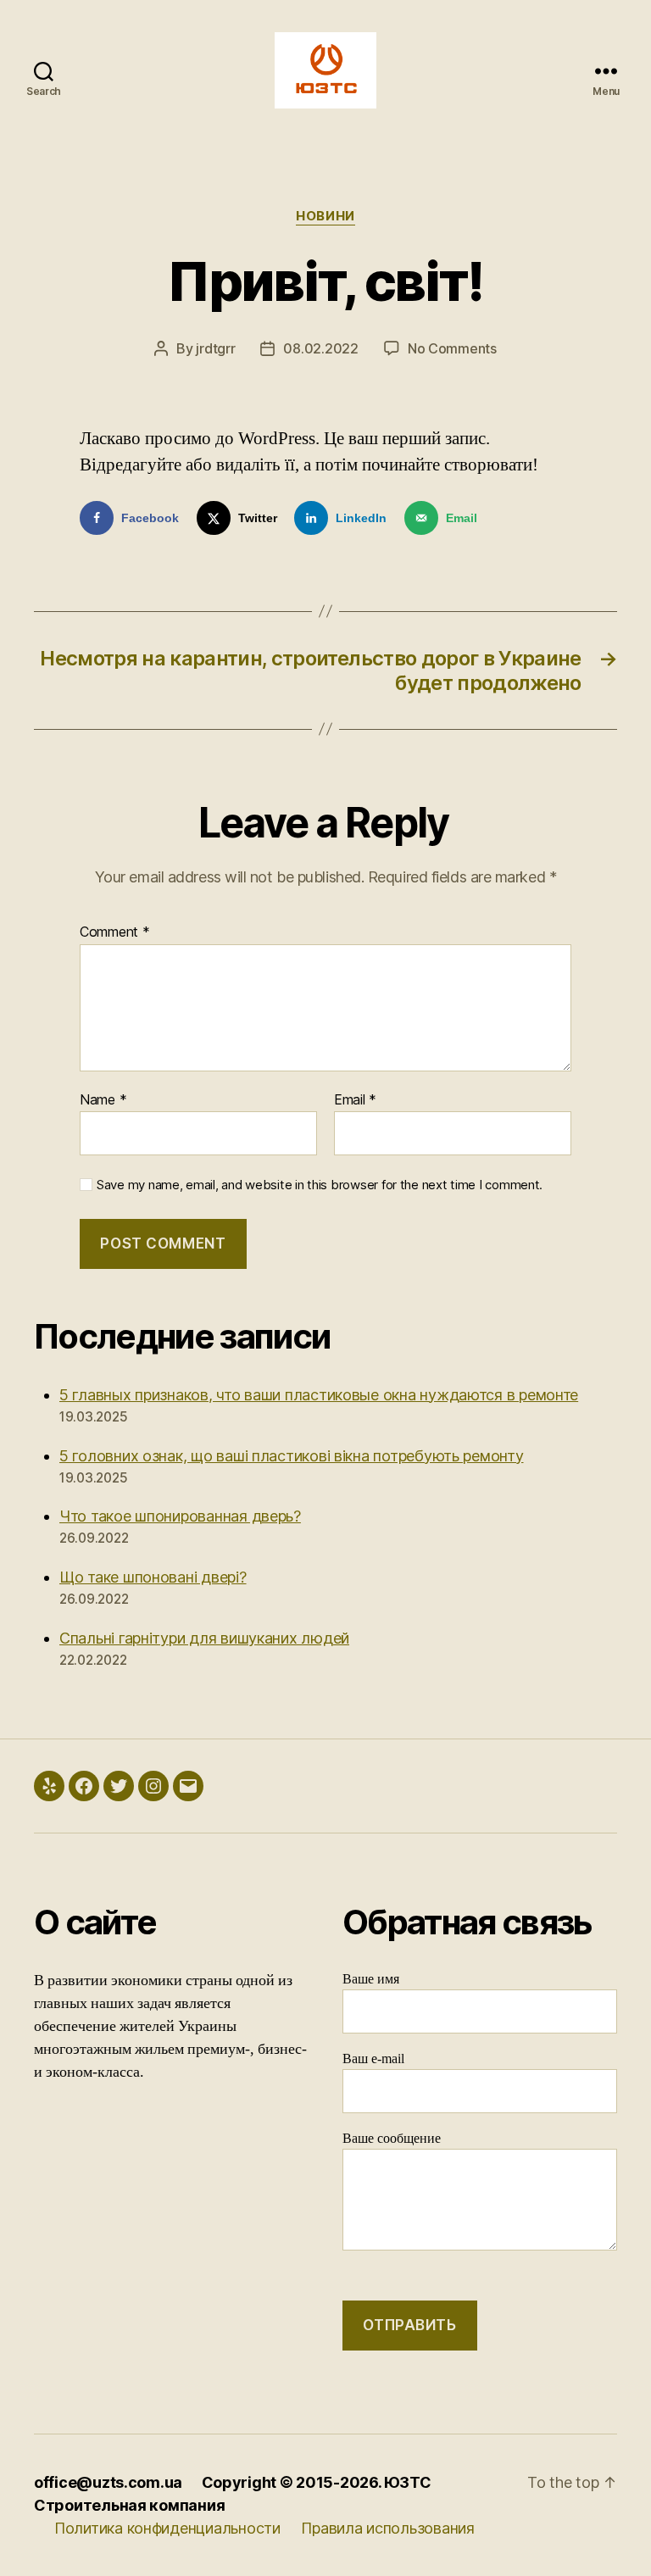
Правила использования (387, 2528)
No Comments (452, 348)
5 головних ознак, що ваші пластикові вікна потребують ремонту (292, 1456)
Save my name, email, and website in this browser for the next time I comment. (320, 1185)
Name (103, 1100)
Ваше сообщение (392, 2139)
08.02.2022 (320, 348)
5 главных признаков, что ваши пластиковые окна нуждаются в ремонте (319, 1395)
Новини (325, 216)
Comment (115, 932)
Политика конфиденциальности (167, 2528)
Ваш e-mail (373, 2059)
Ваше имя (371, 1979)
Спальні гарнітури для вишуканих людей (204, 1638)
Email (355, 1100)
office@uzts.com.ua (108, 2482)
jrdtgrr (215, 348)
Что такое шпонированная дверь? (180, 1516)
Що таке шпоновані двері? (153, 1577)
